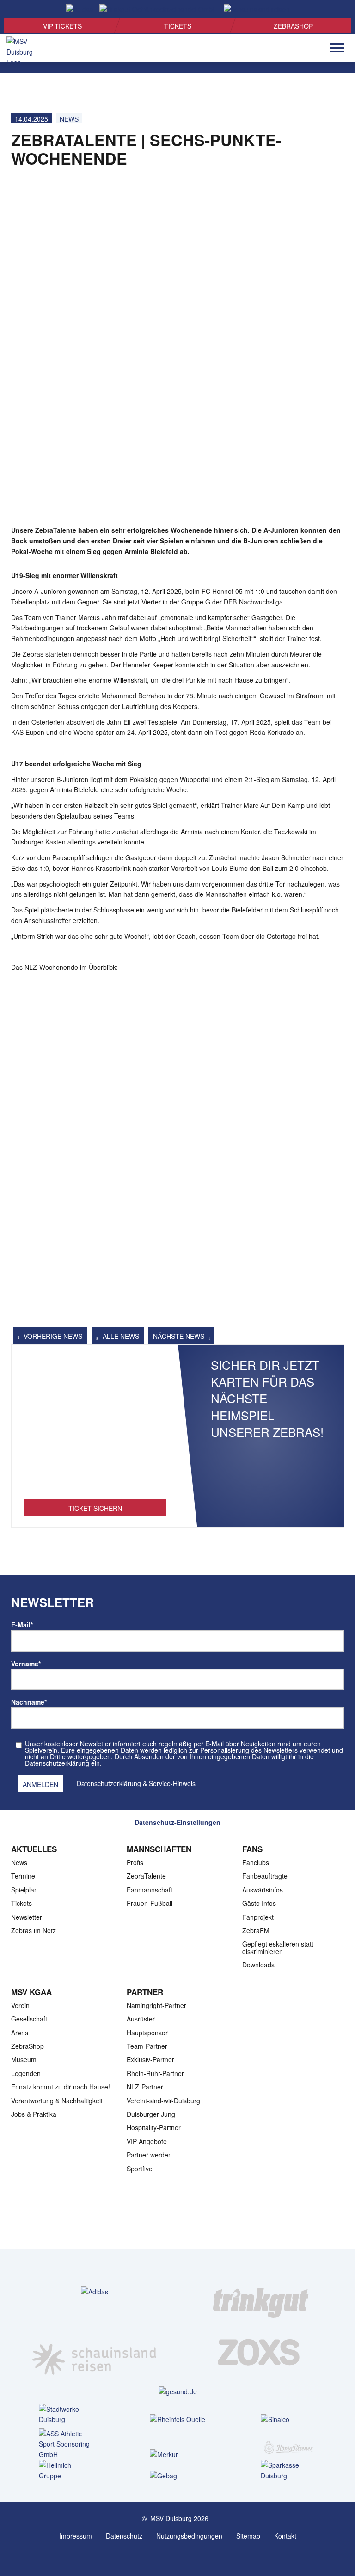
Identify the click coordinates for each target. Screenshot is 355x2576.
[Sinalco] (288, 2419)
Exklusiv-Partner (150, 2059)
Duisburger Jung (151, 2114)
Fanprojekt (258, 1917)
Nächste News (180, 1336)
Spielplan (24, 1890)
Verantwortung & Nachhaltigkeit (57, 2101)
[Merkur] (177, 2454)
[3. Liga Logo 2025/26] (177, 2219)
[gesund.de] (178, 2391)
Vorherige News (52, 1336)
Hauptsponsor (147, 2033)
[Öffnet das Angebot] (95, 1427)
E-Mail (22, 1625)
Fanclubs (256, 1862)
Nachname (29, 1702)
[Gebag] (177, 2475)
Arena (20, 2033)
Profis (135, 1862)
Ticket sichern (95, 1508)
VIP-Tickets (62, 26)
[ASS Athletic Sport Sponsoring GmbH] (67, 2444)
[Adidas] (95, 2291)
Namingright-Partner (156, 2005)
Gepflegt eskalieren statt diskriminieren (278, 1947)
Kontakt (285, 2536)
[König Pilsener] (288, 2442)
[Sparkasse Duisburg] (288, 2471)
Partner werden (149, 2155)
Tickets (178, 26)
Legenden (26, 2073)
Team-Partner (147, 2046)
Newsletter (27, 1917)
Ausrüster (141, 2019)
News (69, 119)
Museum (24, 2059)
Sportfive (140, 2169)
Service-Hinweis (172, 1783)
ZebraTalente (146, 1876)
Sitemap (248, 2536)
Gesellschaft (29, 2019)
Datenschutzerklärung (109, 1783)
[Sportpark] (187, 2557)
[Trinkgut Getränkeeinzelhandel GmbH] (261, 2292)
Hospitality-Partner (154, 2127)
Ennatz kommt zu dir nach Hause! (61, 2087)
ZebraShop (293, 26)
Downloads (258, 1965)
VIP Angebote (147, 2141)
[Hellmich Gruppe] (67, 2471)
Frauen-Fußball (150, 1903)
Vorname (26, 1664)
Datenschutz (124, 2536)
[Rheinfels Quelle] (177, 2419)
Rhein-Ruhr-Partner (155, 2073)
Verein (20, 2005)
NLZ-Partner (145, 2087)
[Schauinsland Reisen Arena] (168, 2557)
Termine (23, 1876)
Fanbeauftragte (265, 1876)
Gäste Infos (259, 1903)
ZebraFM (256, 1930)
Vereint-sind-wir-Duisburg (163, 2101)
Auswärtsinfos (263, 1890)
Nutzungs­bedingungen (189, 2536)
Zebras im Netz (34, 1930)
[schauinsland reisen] (94, 2352)
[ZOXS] (261, 2352)
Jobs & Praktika (34, 2114)
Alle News (120, 1336)
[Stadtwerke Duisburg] (67, 2415)
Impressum (76, 2536)
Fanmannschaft (150, 1890)
